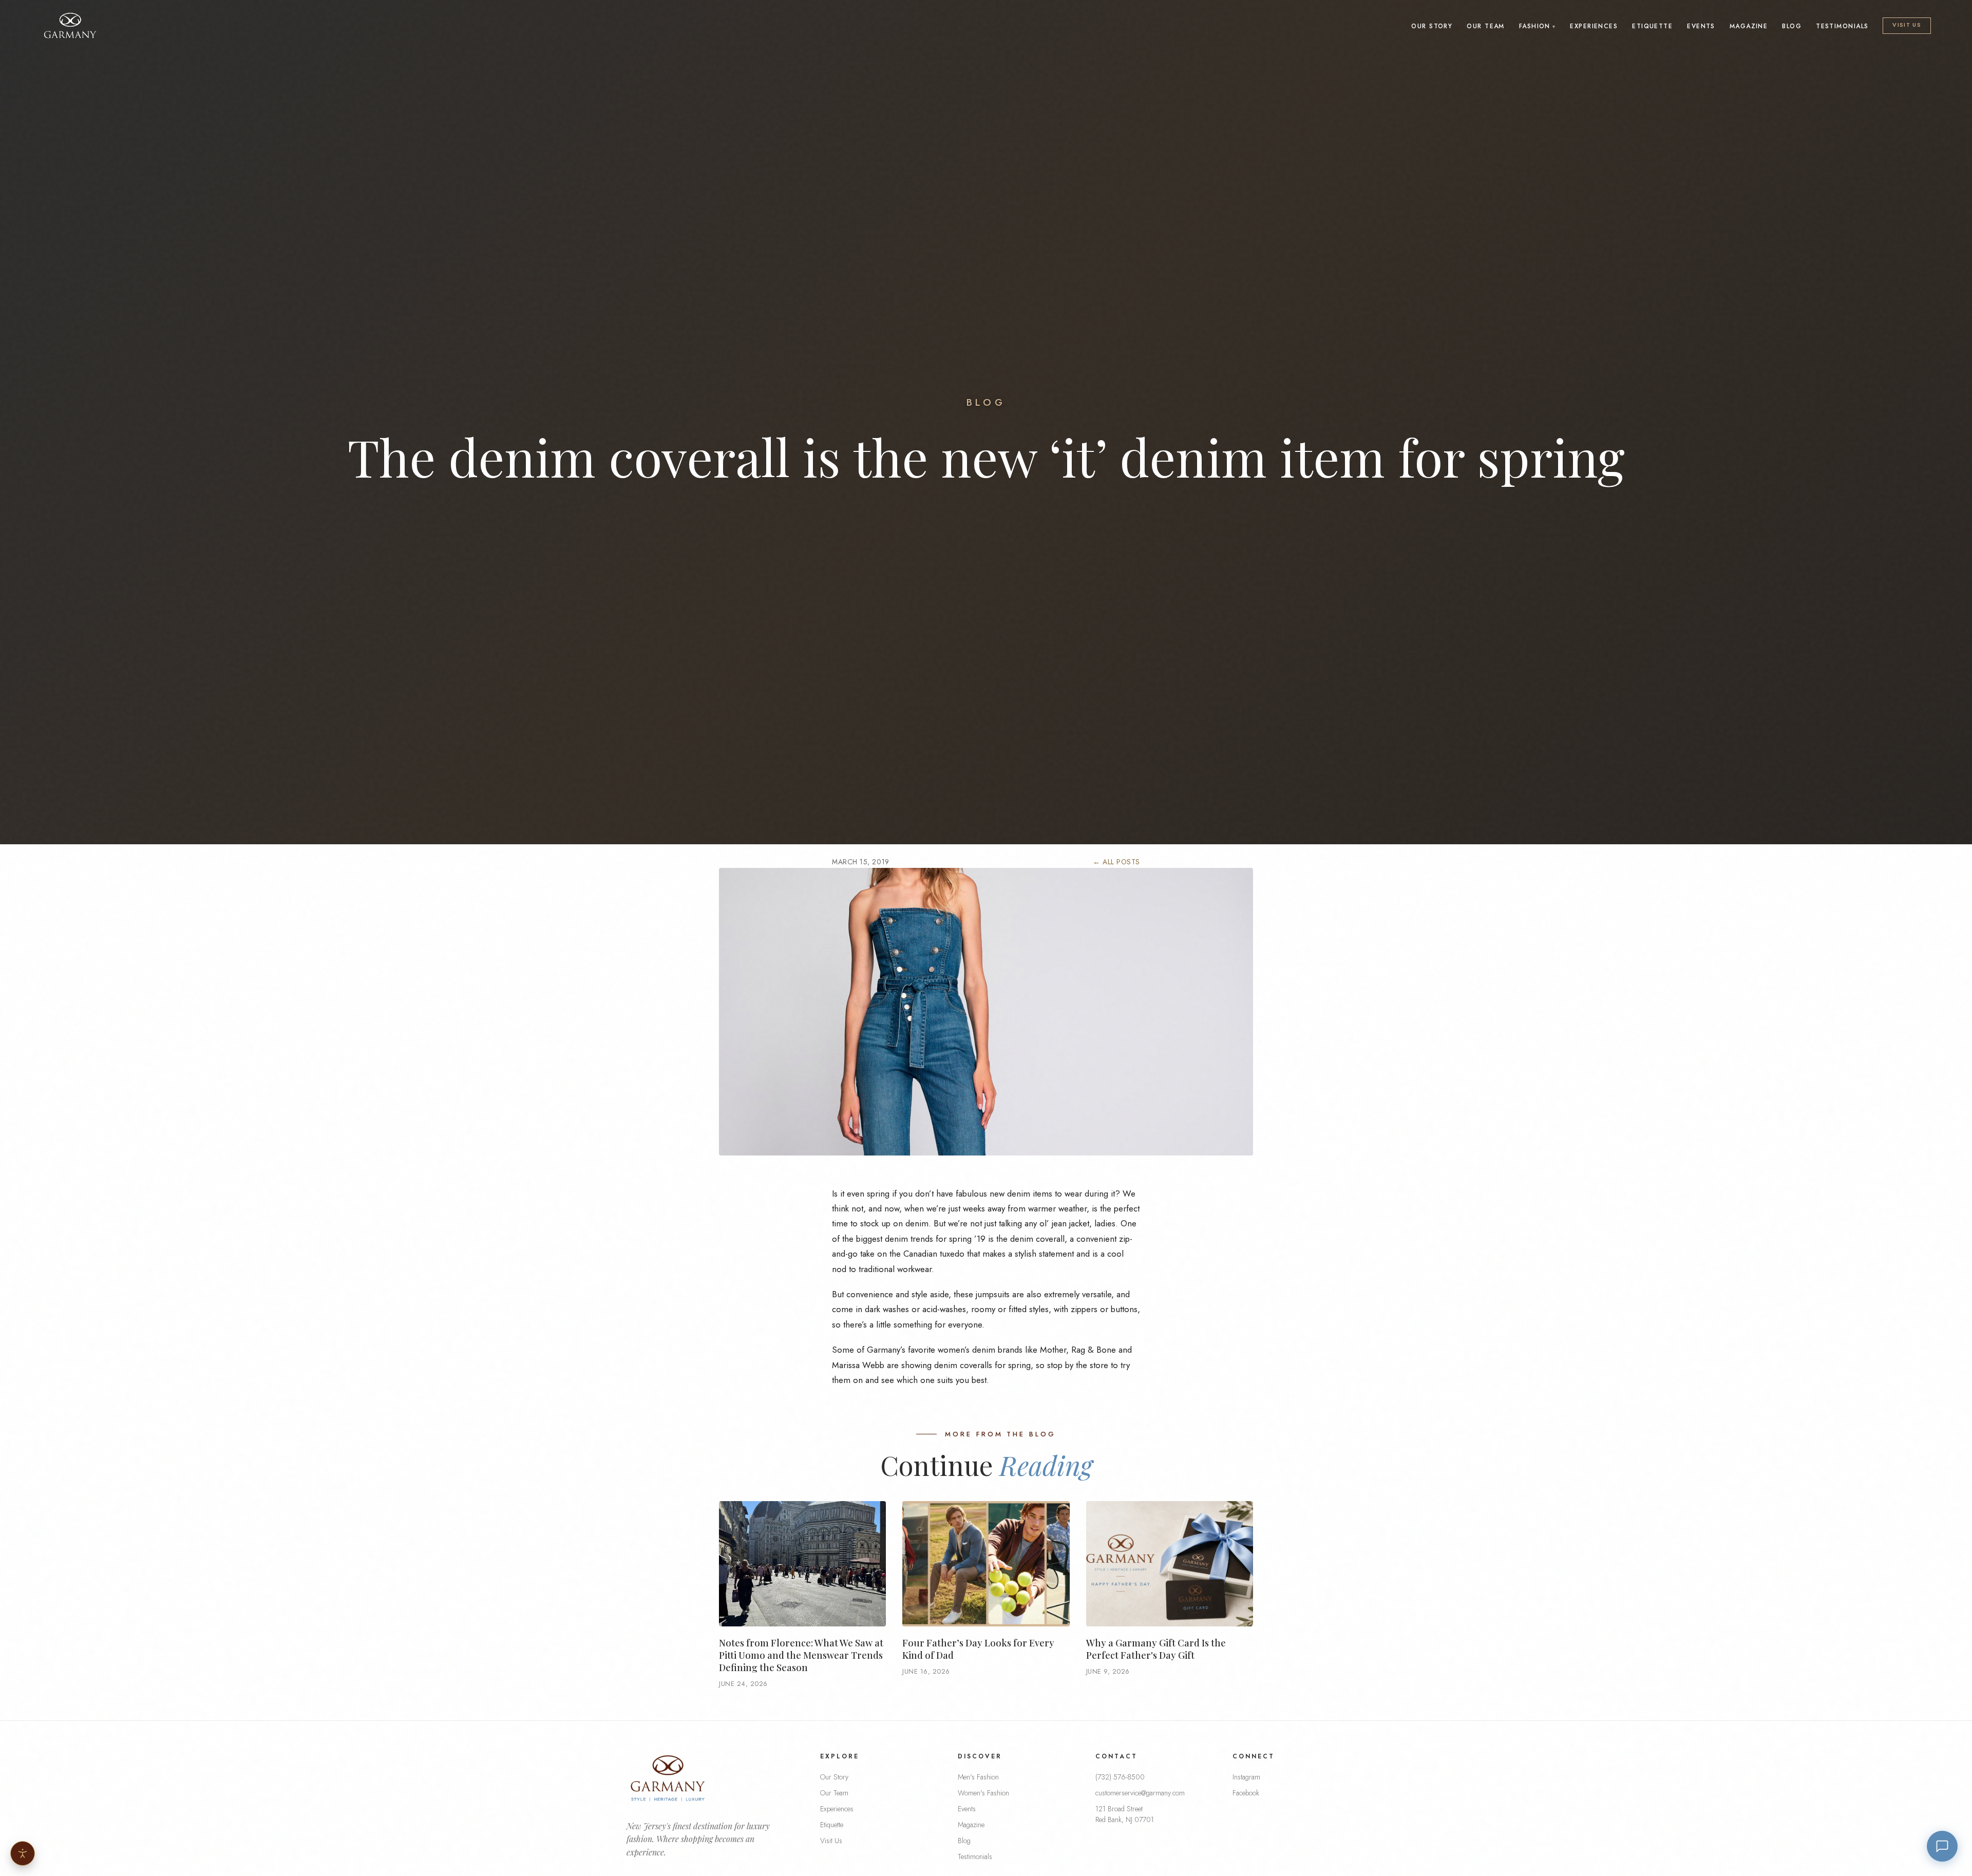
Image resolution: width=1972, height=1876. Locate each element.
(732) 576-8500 (1120, 1777)
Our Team (1486, 26)
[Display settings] (23, 1853)
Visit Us (1907, 25)
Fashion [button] (1535, 26)
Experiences (1594, 26)
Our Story (1432, 26)
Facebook (1246, 1793)
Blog (1792, 26)
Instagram (1246, 1777)
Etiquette (1652, 26)
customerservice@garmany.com (1140, 1793)
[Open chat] (1942, 1846)
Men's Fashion (978, 1777)
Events (1701, 26)
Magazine (1749, 26)
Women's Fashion (983, 1793)
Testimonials (1842, 26)
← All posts (1116, 862)
